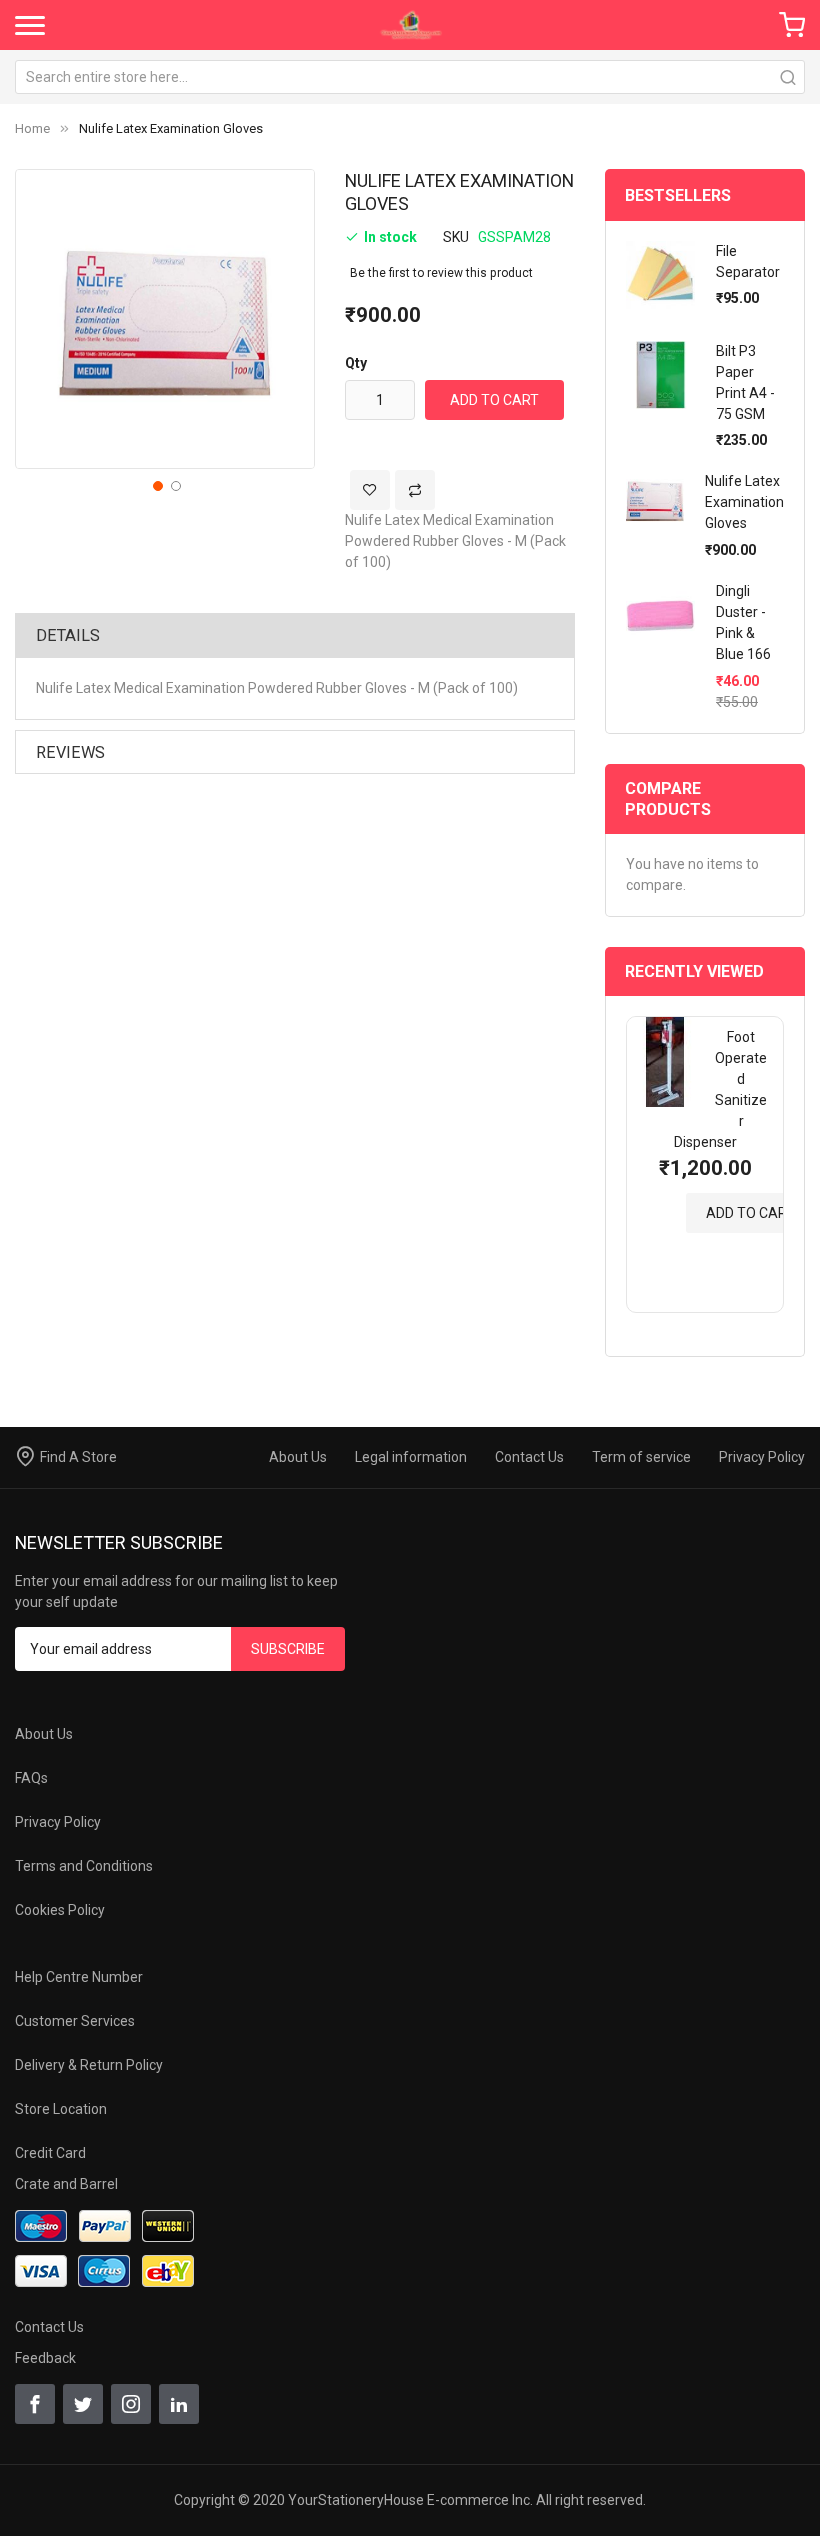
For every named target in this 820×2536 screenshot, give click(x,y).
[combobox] (410, 77)
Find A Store (78, 1457)
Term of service (641, 1457)
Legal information (411, 1457)
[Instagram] (131, 2404)
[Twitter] (83, 2404)
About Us (298, 1457)
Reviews (70, 752)
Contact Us (529, 1457)
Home (32, 128)
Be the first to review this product (441, 273)
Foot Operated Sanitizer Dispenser (721, 1089)
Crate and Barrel (66, 2184)
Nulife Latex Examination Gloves (744, 502)
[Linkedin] (179, 2404)
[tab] (295, 635)
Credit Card (50, 2153)
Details (68, 635)
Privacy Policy (762, 1457)
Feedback (45, 2358)
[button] (156, 484)
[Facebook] (35, 2404)
